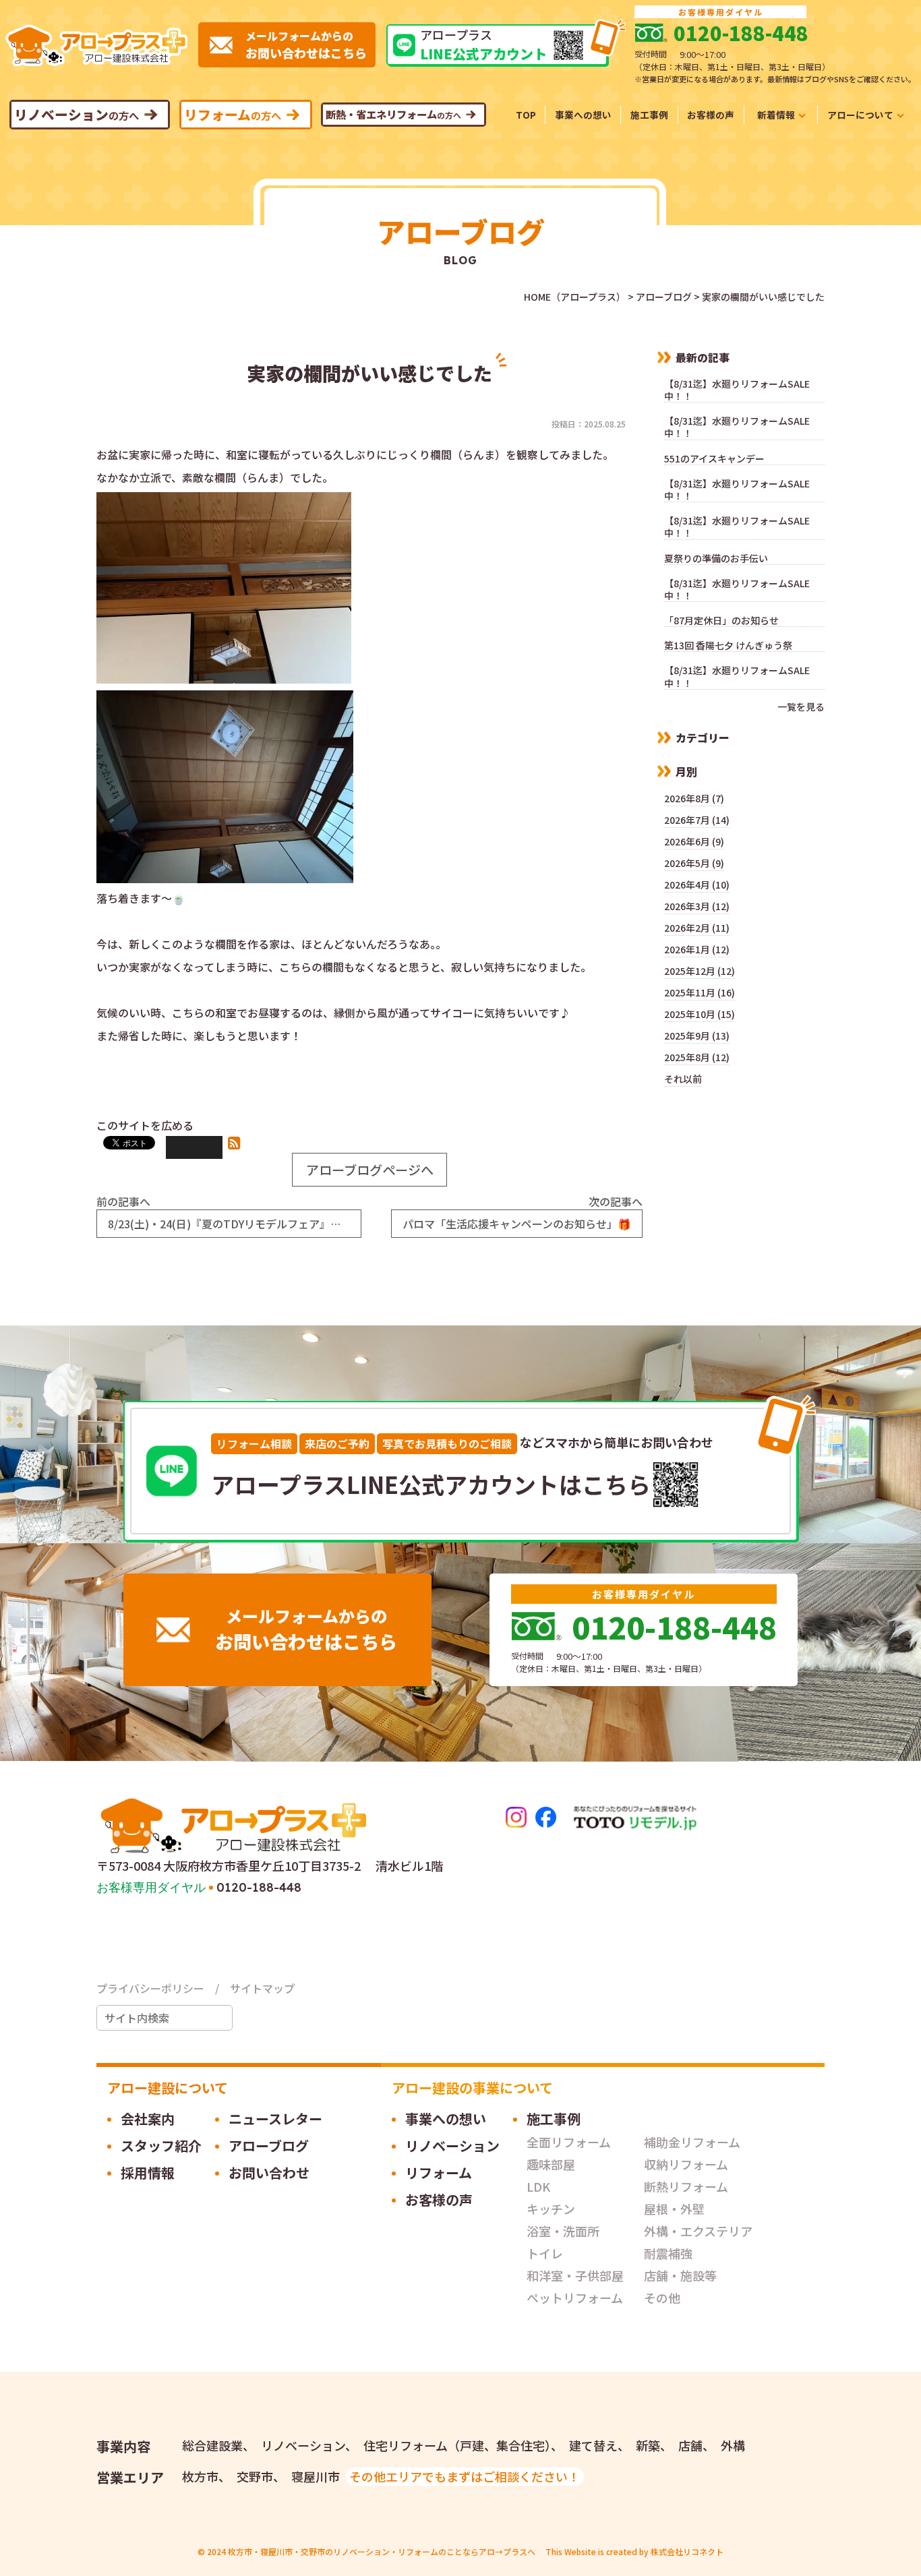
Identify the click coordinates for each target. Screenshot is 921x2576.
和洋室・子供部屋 (575, 2275)
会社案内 (148, 2119)
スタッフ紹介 (161, 2146)
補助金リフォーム (692, 2142)
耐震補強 (668, 2253)
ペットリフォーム (575, 2298)
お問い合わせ (269, 2173)
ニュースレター (781, 132)
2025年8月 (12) (697, 1057)
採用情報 (865, 132)
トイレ (545, 2253)
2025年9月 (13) (697, 1036)
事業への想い (446, 2119)
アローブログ (269, 2146)
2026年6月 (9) (694, 841)
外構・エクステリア (698, 2231)
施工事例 (554, 2119)
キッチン (551, 2209)
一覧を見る (801, 707)
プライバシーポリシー (150, 1988)
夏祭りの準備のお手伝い (716, 559)
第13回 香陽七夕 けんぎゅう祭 (728, 646)
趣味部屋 (551, 2164)
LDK (538, 2186)
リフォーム (439, 2173)
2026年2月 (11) (697, 928)
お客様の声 (439, 2199)
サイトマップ (262, 1988)
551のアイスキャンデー (714, 459)
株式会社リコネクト (687, 2551)
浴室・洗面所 (563, 2231)
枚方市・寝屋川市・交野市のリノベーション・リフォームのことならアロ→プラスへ (382, 2551)
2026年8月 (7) (694, 798)
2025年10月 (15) (700, 1014)
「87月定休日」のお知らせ (726, 621)
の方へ (77, 114)
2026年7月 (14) (697, 820)
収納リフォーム (686, 2164)
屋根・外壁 (674, 2209)
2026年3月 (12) (697, 906)
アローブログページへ (370, 1170)
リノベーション (452, 2146)
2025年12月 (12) (700, 971)
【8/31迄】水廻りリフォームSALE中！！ (737, 390)
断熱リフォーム (686, 2186)
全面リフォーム (569, 2142)
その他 (662, 2298)
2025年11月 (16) (700, 992)
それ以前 (683, 1079)
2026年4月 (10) (697, 885)
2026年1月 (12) (697, 949)
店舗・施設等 (680, 2275)
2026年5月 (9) (694, 863)
